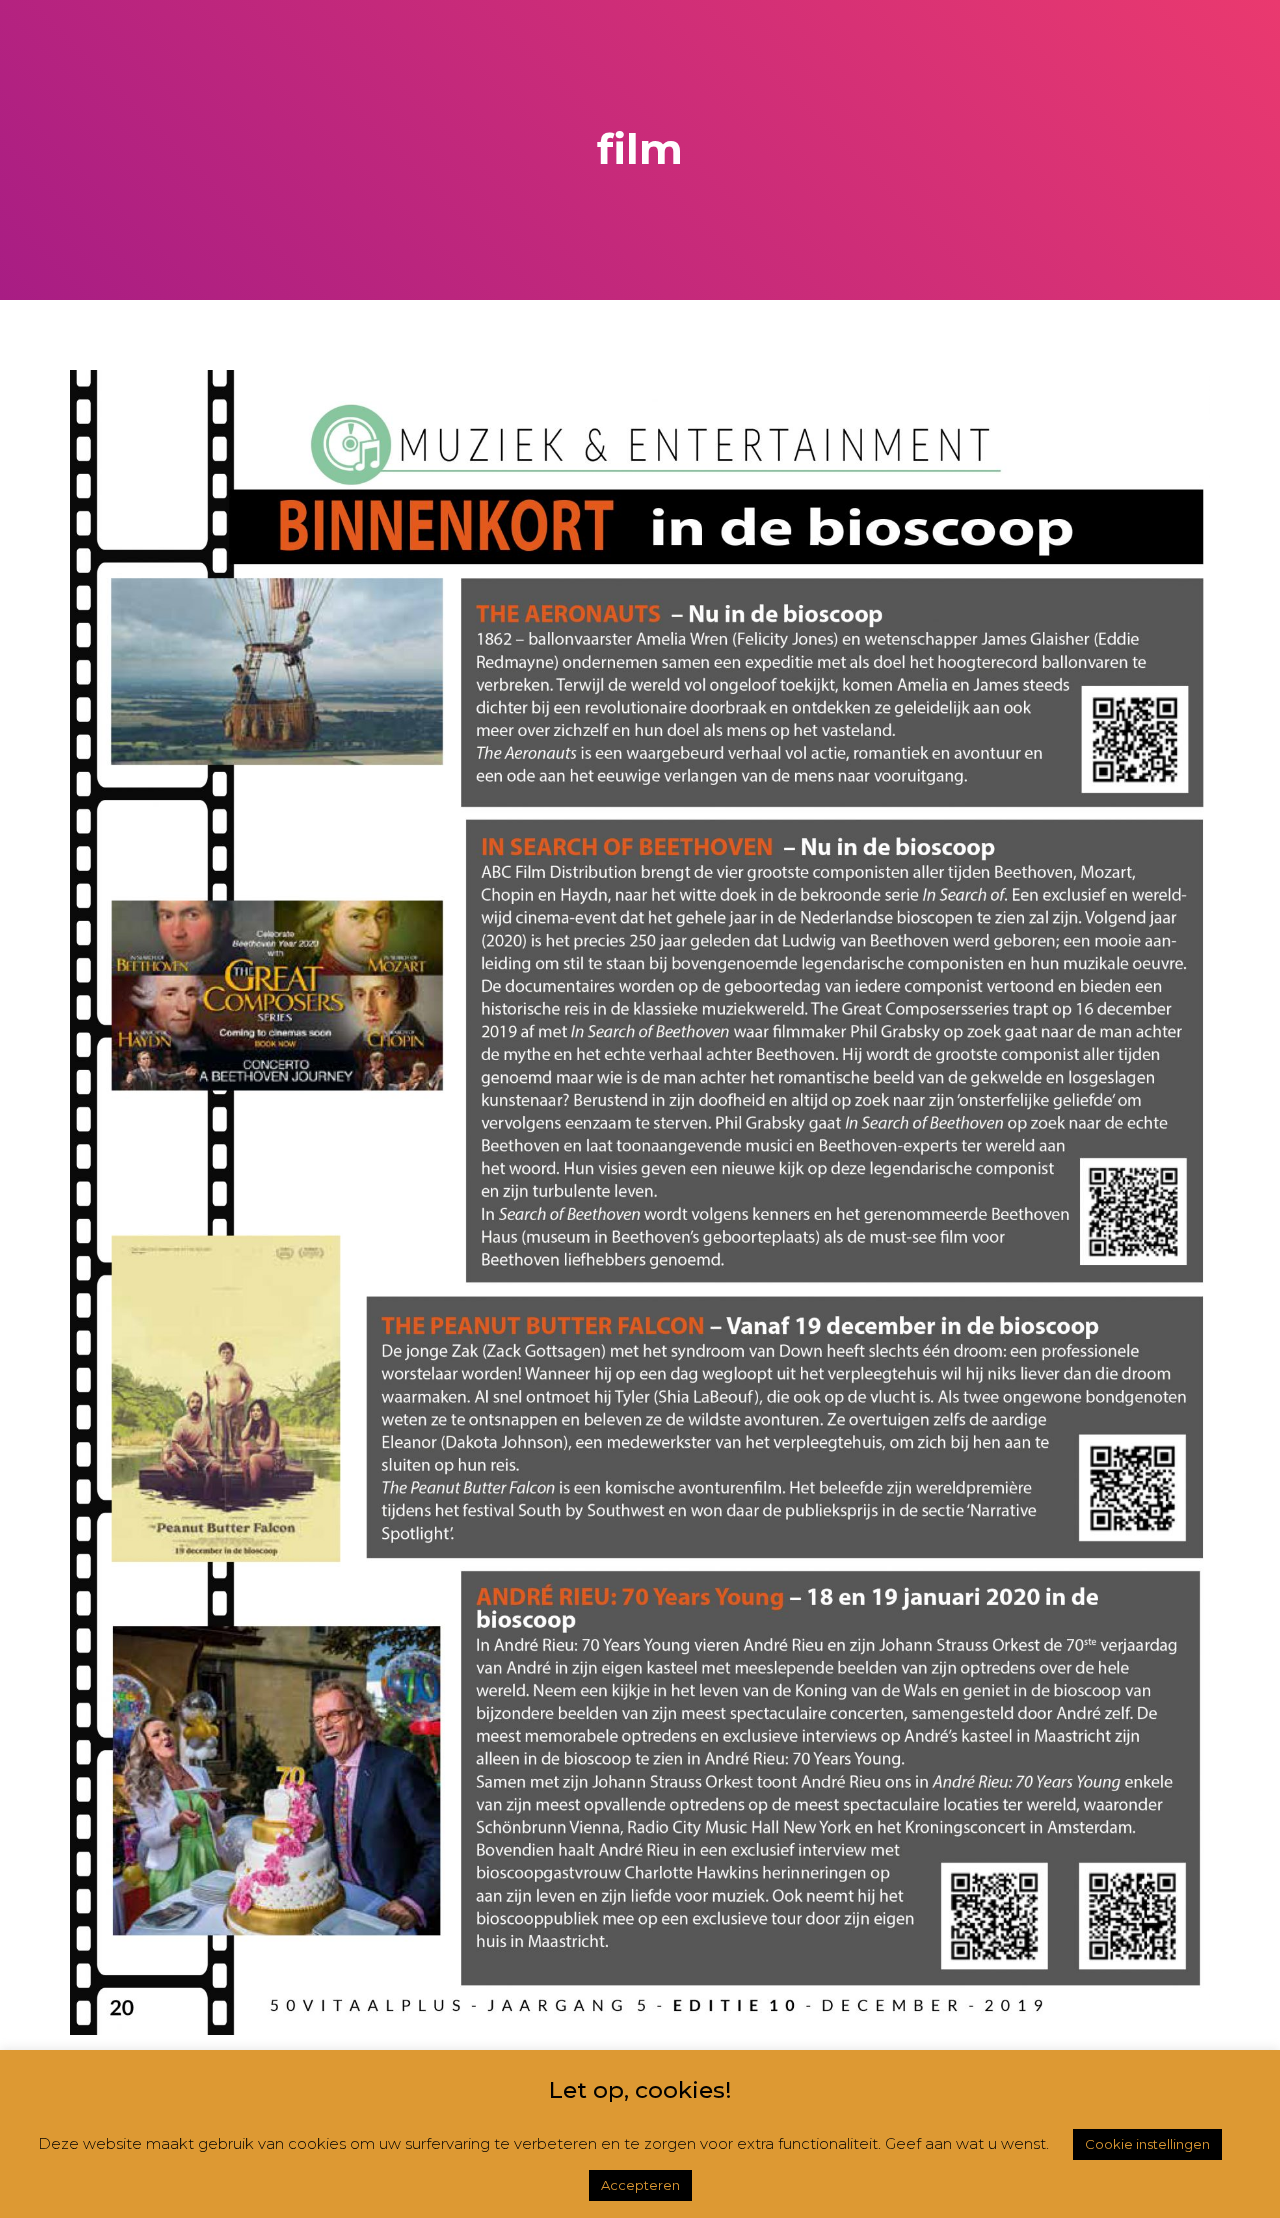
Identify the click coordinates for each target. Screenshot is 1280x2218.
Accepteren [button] (640, 2185)
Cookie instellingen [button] (1147, 2144)
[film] (640, 1201)
